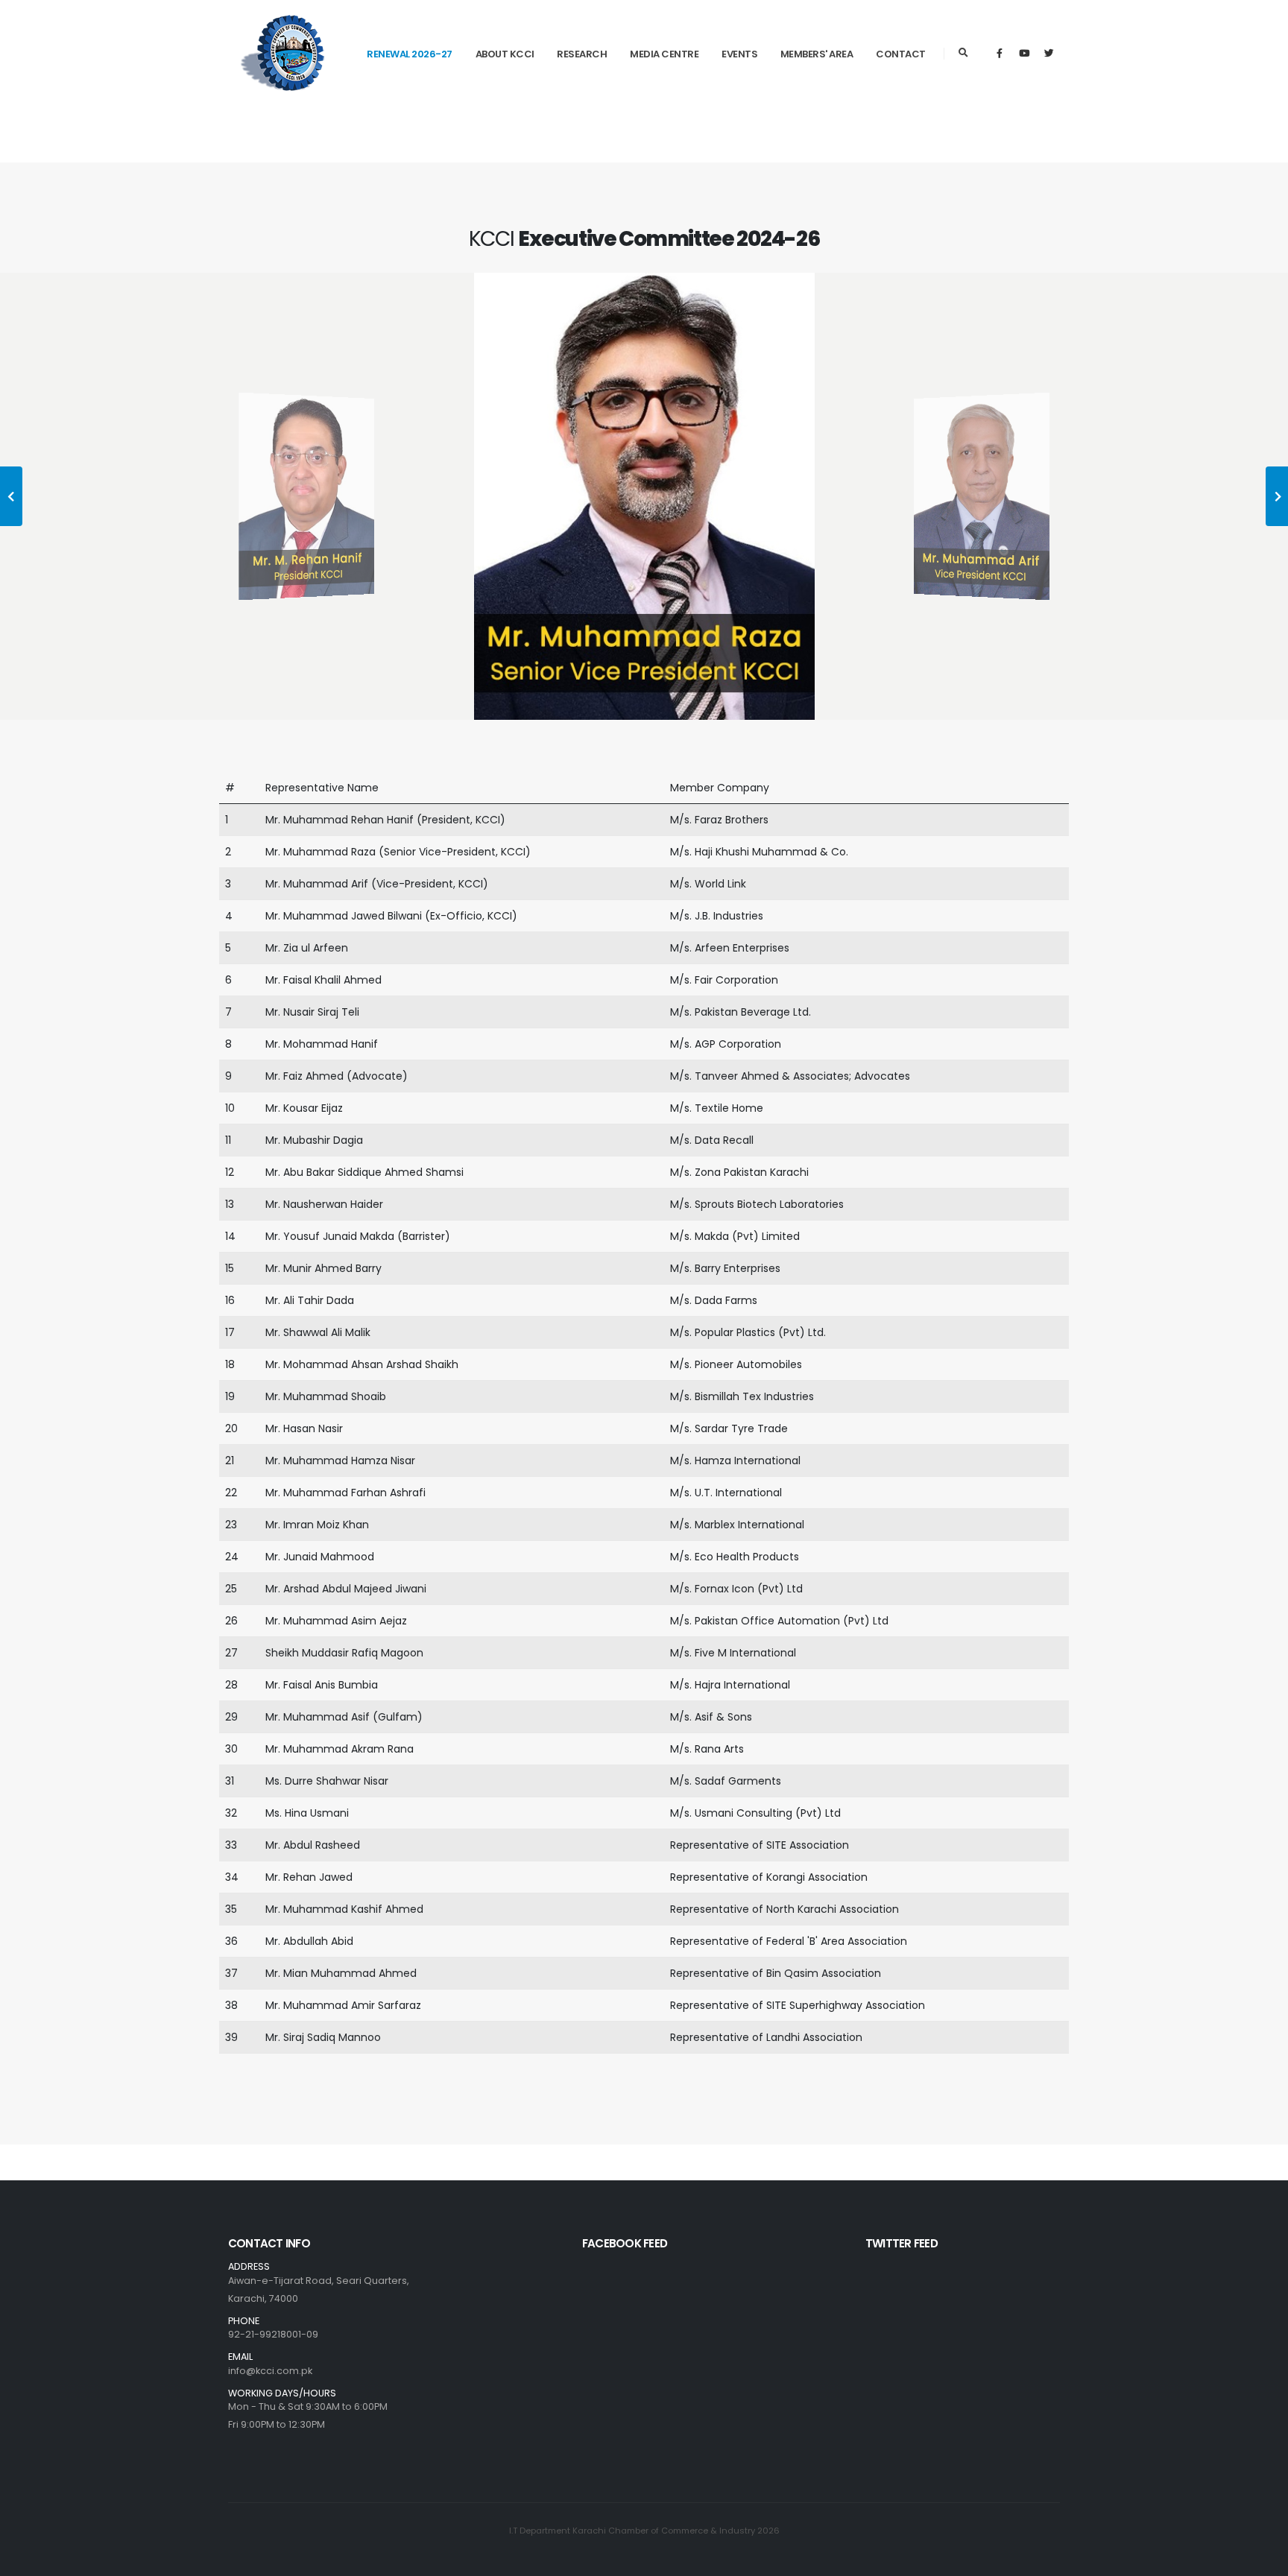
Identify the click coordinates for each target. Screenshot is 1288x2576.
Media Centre (664, 54)
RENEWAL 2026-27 (410, 54)
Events (739, 54)
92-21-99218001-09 (273, 2334)
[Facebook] (1000, 54)
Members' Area (817, 54)
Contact (901, 54)
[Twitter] (1049, 54)
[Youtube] (1024, 54)
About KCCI (505, 54)
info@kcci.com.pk (270, 2371)
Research (582, 54)
